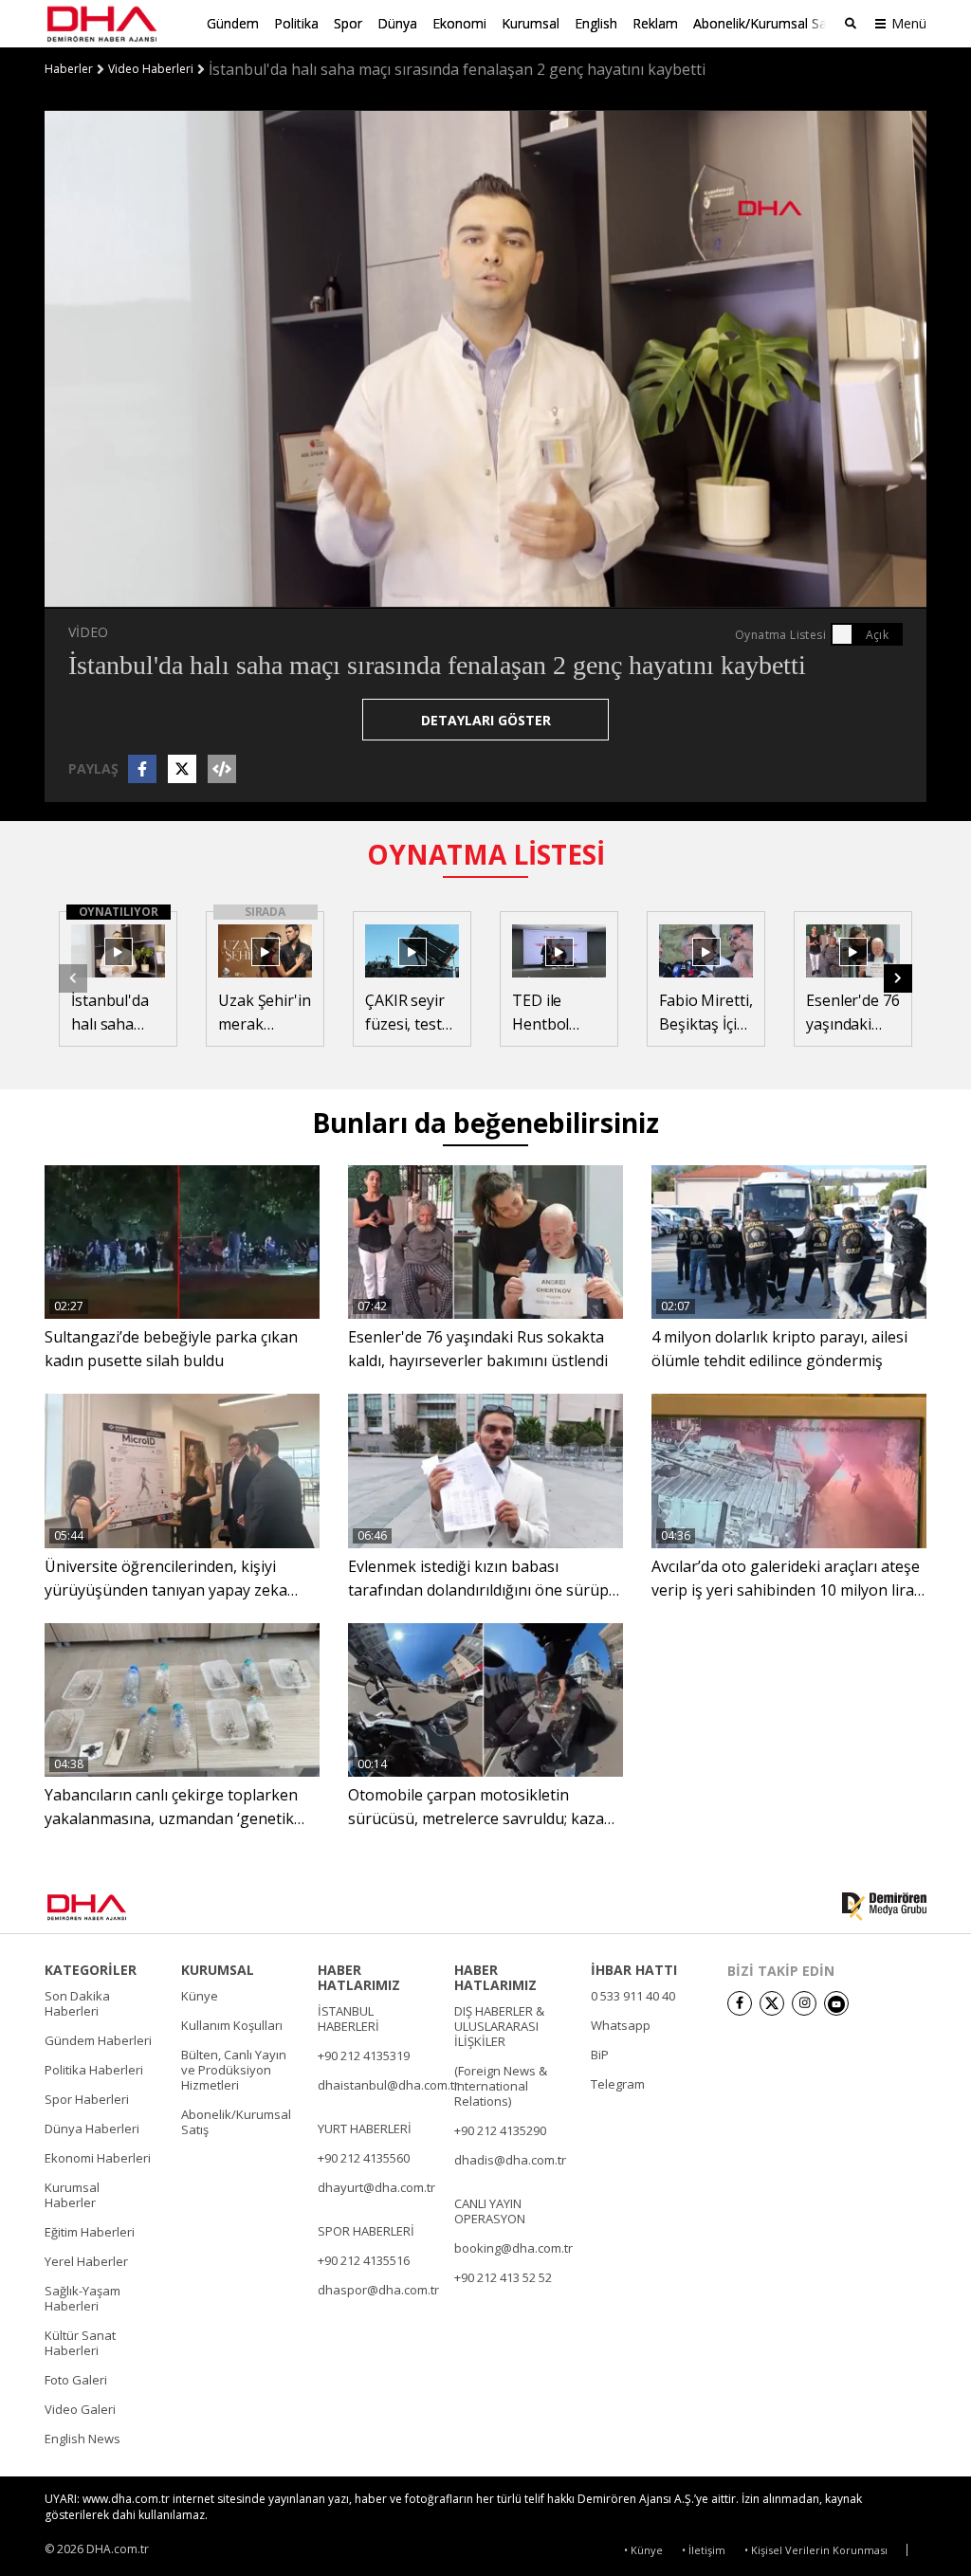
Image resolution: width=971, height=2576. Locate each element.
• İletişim (704, 2550)
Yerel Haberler (86, 2261)
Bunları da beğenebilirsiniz (485, 1123)
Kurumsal (531, 23)
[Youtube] (836, 2003)
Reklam (655, 23)
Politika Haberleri (94, 2070)
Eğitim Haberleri (90, 2232)
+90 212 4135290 (500, 2130)
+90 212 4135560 (364, 2158)
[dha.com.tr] (114, 1907)
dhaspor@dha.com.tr (378, 2290)
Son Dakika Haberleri (77, 2003)
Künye (200, 1996)
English (596, 23)
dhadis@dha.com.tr (510, 2160)
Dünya (397, 23)
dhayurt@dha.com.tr (376, 2187)
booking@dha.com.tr (513, 2248)
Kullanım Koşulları (232, 2025)
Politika (296, 23)
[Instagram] (804, 2003)
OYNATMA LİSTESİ (486, 854)
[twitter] (772, 2003)
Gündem (233, 23)
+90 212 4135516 (364, 2260)
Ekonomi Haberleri (98, 2158)
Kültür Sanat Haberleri (80, 2343)
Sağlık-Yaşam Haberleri (82, 2298)
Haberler (69, 69)
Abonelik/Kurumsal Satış (767, 23)
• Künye (643, 2550)
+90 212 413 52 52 (503, 2277)
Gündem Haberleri (98, 2040)
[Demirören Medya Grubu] (884, 1907)
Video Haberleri (151, 69)
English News (82, 2439)
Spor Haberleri (87, 2099)
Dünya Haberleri (92, 2128)
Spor (348, 23)
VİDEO (88, 632)
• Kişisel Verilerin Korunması (816, 2550)
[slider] (526, 594)
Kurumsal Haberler (72, 2195)
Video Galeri (80, 2409)
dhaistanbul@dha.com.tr (388, 2085)
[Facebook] (740, 2003)
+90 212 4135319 (364, 2055)
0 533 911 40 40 (633, 1996)
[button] (101, 594)
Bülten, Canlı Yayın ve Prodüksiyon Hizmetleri (234, 2070)
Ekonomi (459, 23)
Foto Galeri (76, 2380)
